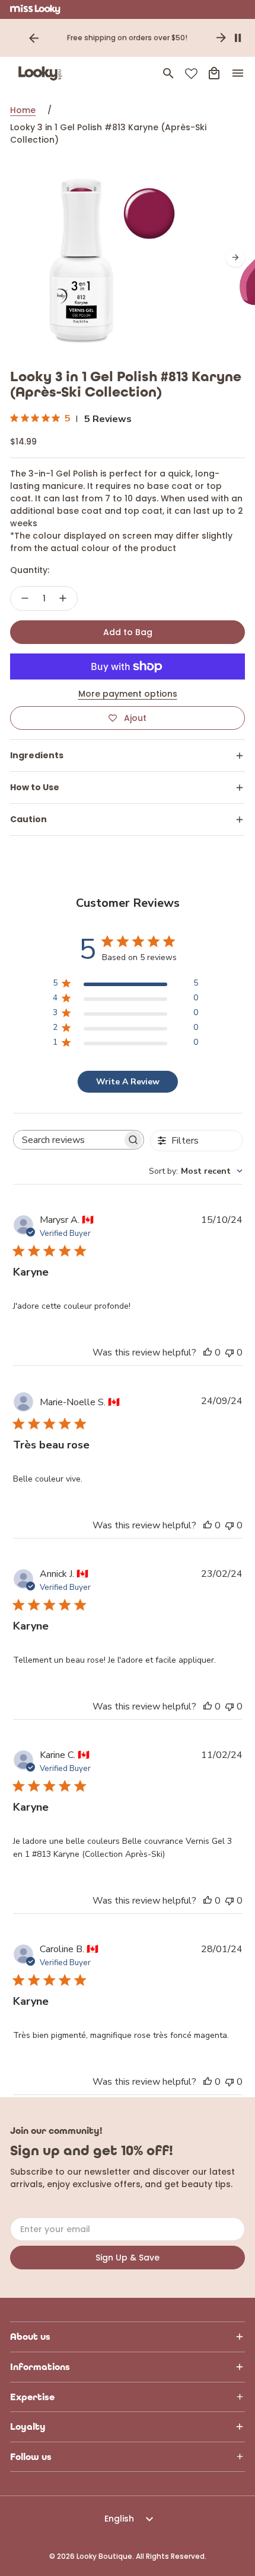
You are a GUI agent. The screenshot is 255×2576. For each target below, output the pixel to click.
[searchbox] (68, 1140)
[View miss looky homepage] (35, 9)
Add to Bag (128, 632)
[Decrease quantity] (25, 598)
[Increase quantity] (63, 598)
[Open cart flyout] (214, 73)
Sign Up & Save (128, 2258)
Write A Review (128, 1082)
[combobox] (196, 1171)
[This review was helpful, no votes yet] (208, 1353)
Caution (28, 819)
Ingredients (37, 755)
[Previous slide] (34, 38)
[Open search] (168, 73)
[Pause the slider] (238, 38)
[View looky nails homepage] (43, 73)
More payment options (128, 694)
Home (23, 110)
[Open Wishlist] (191, 74)
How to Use (35, 787)
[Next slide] (221, 38)
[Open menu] (238, 73)
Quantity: (30, 570)
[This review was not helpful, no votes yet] (230, 1353)
